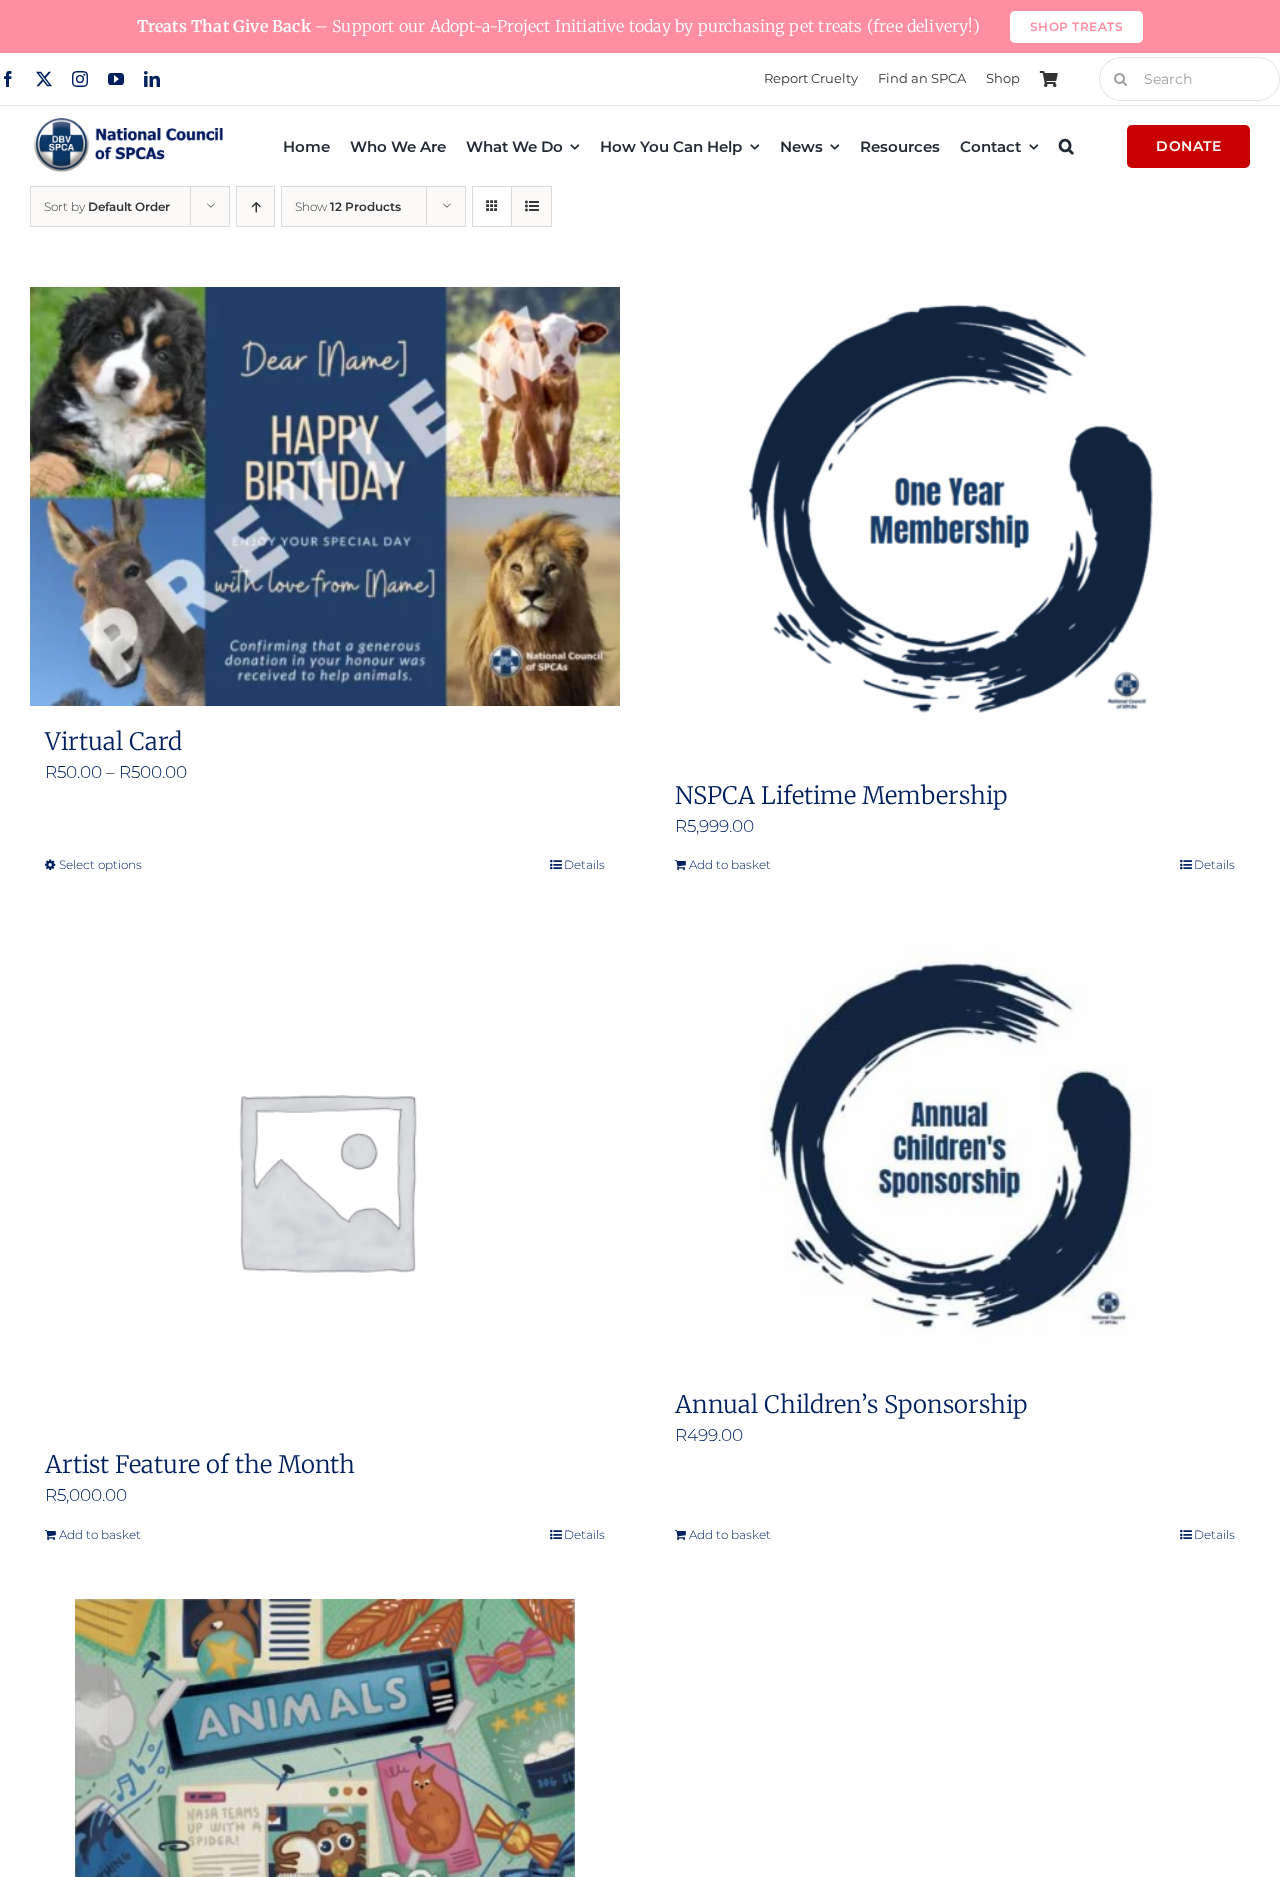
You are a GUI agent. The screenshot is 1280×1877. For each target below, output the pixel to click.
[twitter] (44, 79)
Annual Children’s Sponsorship (851, 1404)
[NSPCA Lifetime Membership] (955, 523)
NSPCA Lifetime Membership (841, 795)
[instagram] (80, 79)
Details (584, 864)
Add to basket (730, 864)
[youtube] (116, 79)
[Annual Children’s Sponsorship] (955, 1149)
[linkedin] (152, 79)
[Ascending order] (255, 206)
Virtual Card (113, 741)
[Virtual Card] (325, 496)
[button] (1066, 146)
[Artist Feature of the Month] (325, 1179)
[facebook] (8, 79)
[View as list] (531, 206)
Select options (100, 864)
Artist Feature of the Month (200, 1464)
